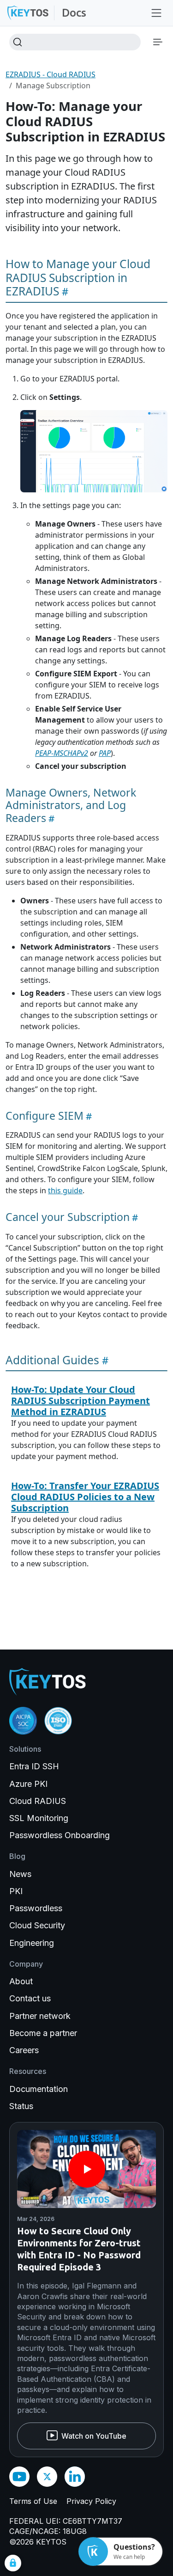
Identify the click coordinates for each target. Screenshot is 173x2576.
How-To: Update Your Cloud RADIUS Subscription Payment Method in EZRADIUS (81, 1401)
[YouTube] (19, 2477)
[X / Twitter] (47, 2477)
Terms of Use (33, 2501)
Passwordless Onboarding (60, 1835)
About (21, 1981)
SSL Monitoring (39, 1818)
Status (21, 2106)
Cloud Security (37, 1925)
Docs (74, 13)
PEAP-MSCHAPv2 (62, 753)
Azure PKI (28, 1784)
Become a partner (43, 2033)
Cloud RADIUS (38, 1801)
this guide (65, 1190)
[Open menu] (156, 13)
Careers (24, 2050)
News (20, 1874)
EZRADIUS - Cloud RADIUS (51, 74)
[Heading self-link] (64, 291)
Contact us (30, 1998)
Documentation (39, 2089)
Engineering (32, 1943)
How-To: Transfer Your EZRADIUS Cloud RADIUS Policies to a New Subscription (85, 1497)
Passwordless (36, 1908)
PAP (105, 753)
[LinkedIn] (75, 2477)
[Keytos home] (28, 13)
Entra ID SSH (34, 1766)
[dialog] (13, 2563)
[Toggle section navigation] (158, 42)
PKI (16, 1891)
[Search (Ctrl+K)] (75, 42)
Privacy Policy (91, 2501)
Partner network (40, 2016)
